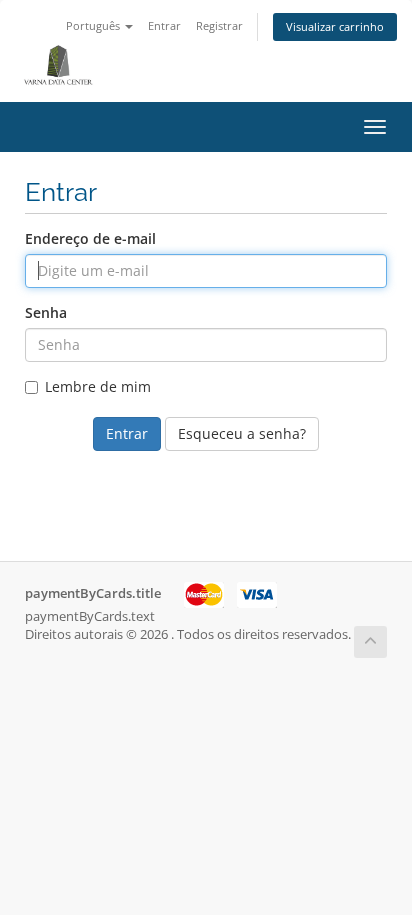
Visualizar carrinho (335, 26)
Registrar (219, 25)
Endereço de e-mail (90, 238)
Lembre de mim (98, 386)
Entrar (164, 25)
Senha (46, 312)
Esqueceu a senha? (242, 433)
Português (94, 25)
